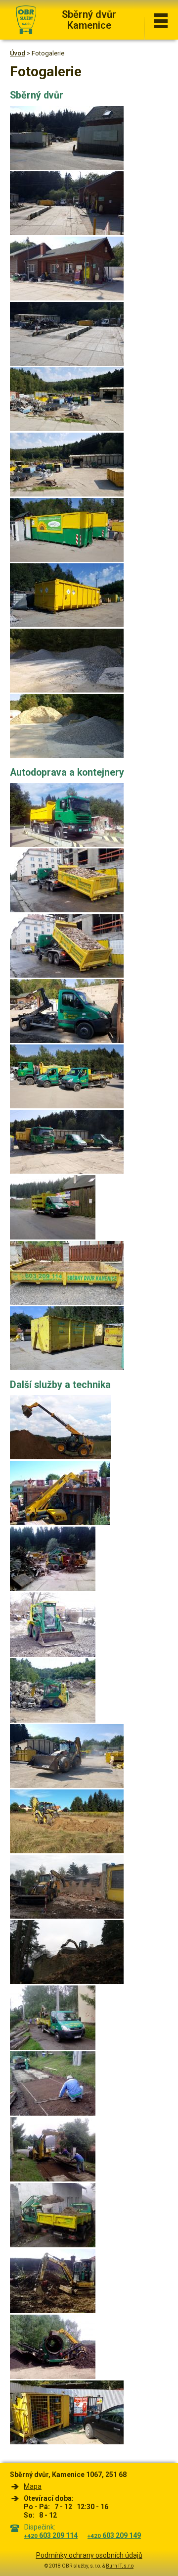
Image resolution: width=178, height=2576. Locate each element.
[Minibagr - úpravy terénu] (53, 2311)
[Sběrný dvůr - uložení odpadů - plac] (67, 429)
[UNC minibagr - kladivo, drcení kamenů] (53, 1720)
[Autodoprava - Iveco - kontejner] (67, 1041)
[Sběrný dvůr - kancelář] (67, 298)
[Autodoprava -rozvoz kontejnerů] (53, 1237)
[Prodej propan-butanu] (67, 2442)
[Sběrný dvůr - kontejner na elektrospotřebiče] (67, 560)
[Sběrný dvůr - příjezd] (67, 233)
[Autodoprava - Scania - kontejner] (67, 910)
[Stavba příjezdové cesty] (53, 2113)
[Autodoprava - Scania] (67, 845)
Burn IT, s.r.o (120, 2566)
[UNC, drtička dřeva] (53, 1589)
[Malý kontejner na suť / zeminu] (67, 1303)
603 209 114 (51, 2535)
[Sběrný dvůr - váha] (67, 364)
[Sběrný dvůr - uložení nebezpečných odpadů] (67, 625)
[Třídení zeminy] (53, 2377)
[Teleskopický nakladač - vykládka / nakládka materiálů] (60, 1523)
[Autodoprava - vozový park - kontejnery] (67, 1106)
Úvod (18, 53)
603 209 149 (114, 2535)
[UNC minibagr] (53, 1655)
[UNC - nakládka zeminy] (53, 2245)
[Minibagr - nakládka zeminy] (53, 2048)
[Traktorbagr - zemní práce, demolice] (67, 1786)
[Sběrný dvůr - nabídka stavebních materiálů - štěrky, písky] (67, 690)
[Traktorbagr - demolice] (67, 1916)
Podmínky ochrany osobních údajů (89, 2555)
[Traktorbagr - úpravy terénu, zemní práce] (67, 1851)
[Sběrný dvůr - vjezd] (67, 168)
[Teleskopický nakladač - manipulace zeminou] (60, 1457)
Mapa (33, 2486)
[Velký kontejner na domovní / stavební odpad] (67, 1368)
